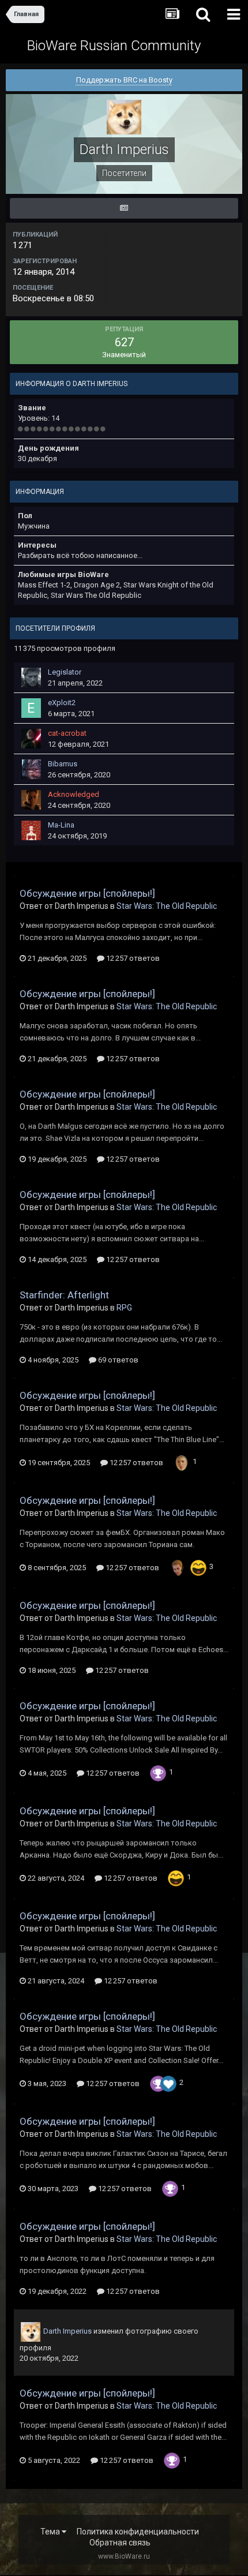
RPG (124, 1308)
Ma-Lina (61, 825)
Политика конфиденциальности (138, 2532)
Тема (51, 2532)
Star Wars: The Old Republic (167, 906)
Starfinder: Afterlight (64, 1295)
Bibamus (63, 764)
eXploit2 (62, 703)
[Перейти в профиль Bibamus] (31, 769)
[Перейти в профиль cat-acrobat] (31, 739)
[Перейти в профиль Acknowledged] (31, 800)
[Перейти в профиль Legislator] (31, 677)
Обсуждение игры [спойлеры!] (87, 893)
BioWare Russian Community (114, 46)
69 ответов (117, 1360)
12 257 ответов (132, 958)
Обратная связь (120, 2543)
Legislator (65, 672)
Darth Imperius (67, 2331)
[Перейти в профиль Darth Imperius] (31, 2332)
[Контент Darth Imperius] (124, 208)
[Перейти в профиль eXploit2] (31, 708)
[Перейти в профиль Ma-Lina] (31, 830)
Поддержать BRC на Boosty (124, 80)
